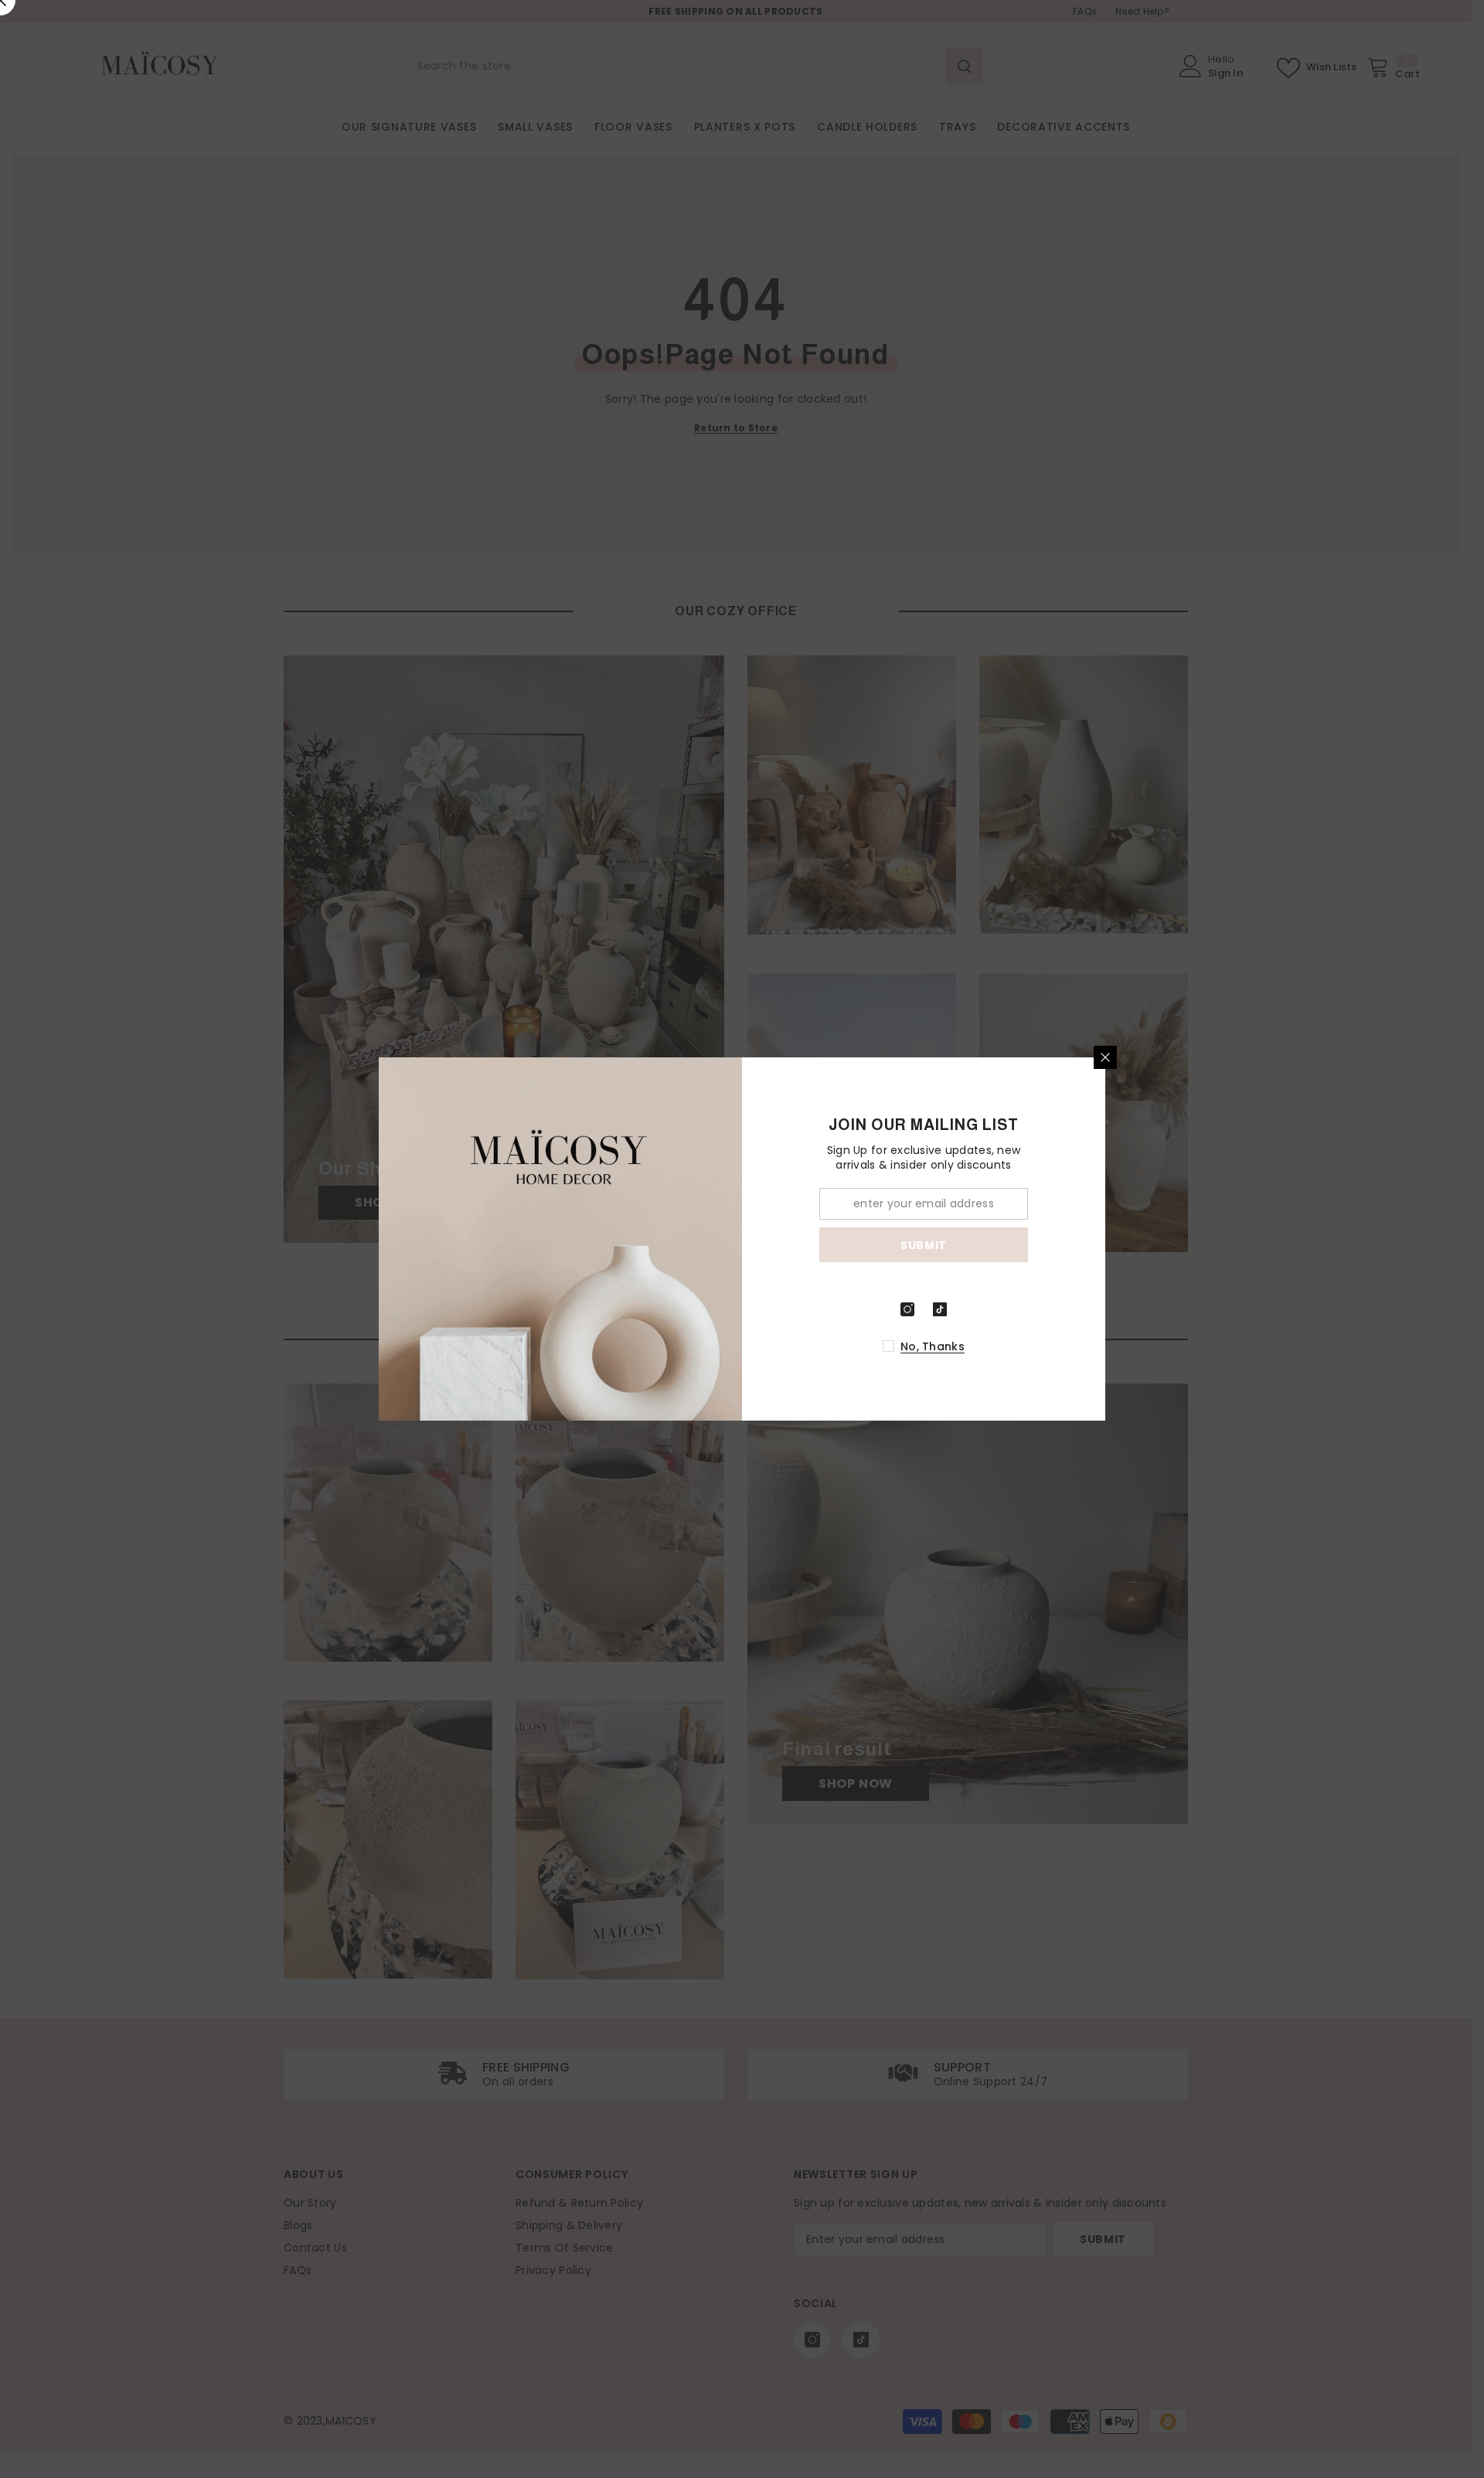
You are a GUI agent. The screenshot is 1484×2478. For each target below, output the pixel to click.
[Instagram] (907, 1309)
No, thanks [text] (933, 1346)
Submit (924, 1245)
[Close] (1105, 1057)
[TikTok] (940, 1309)
